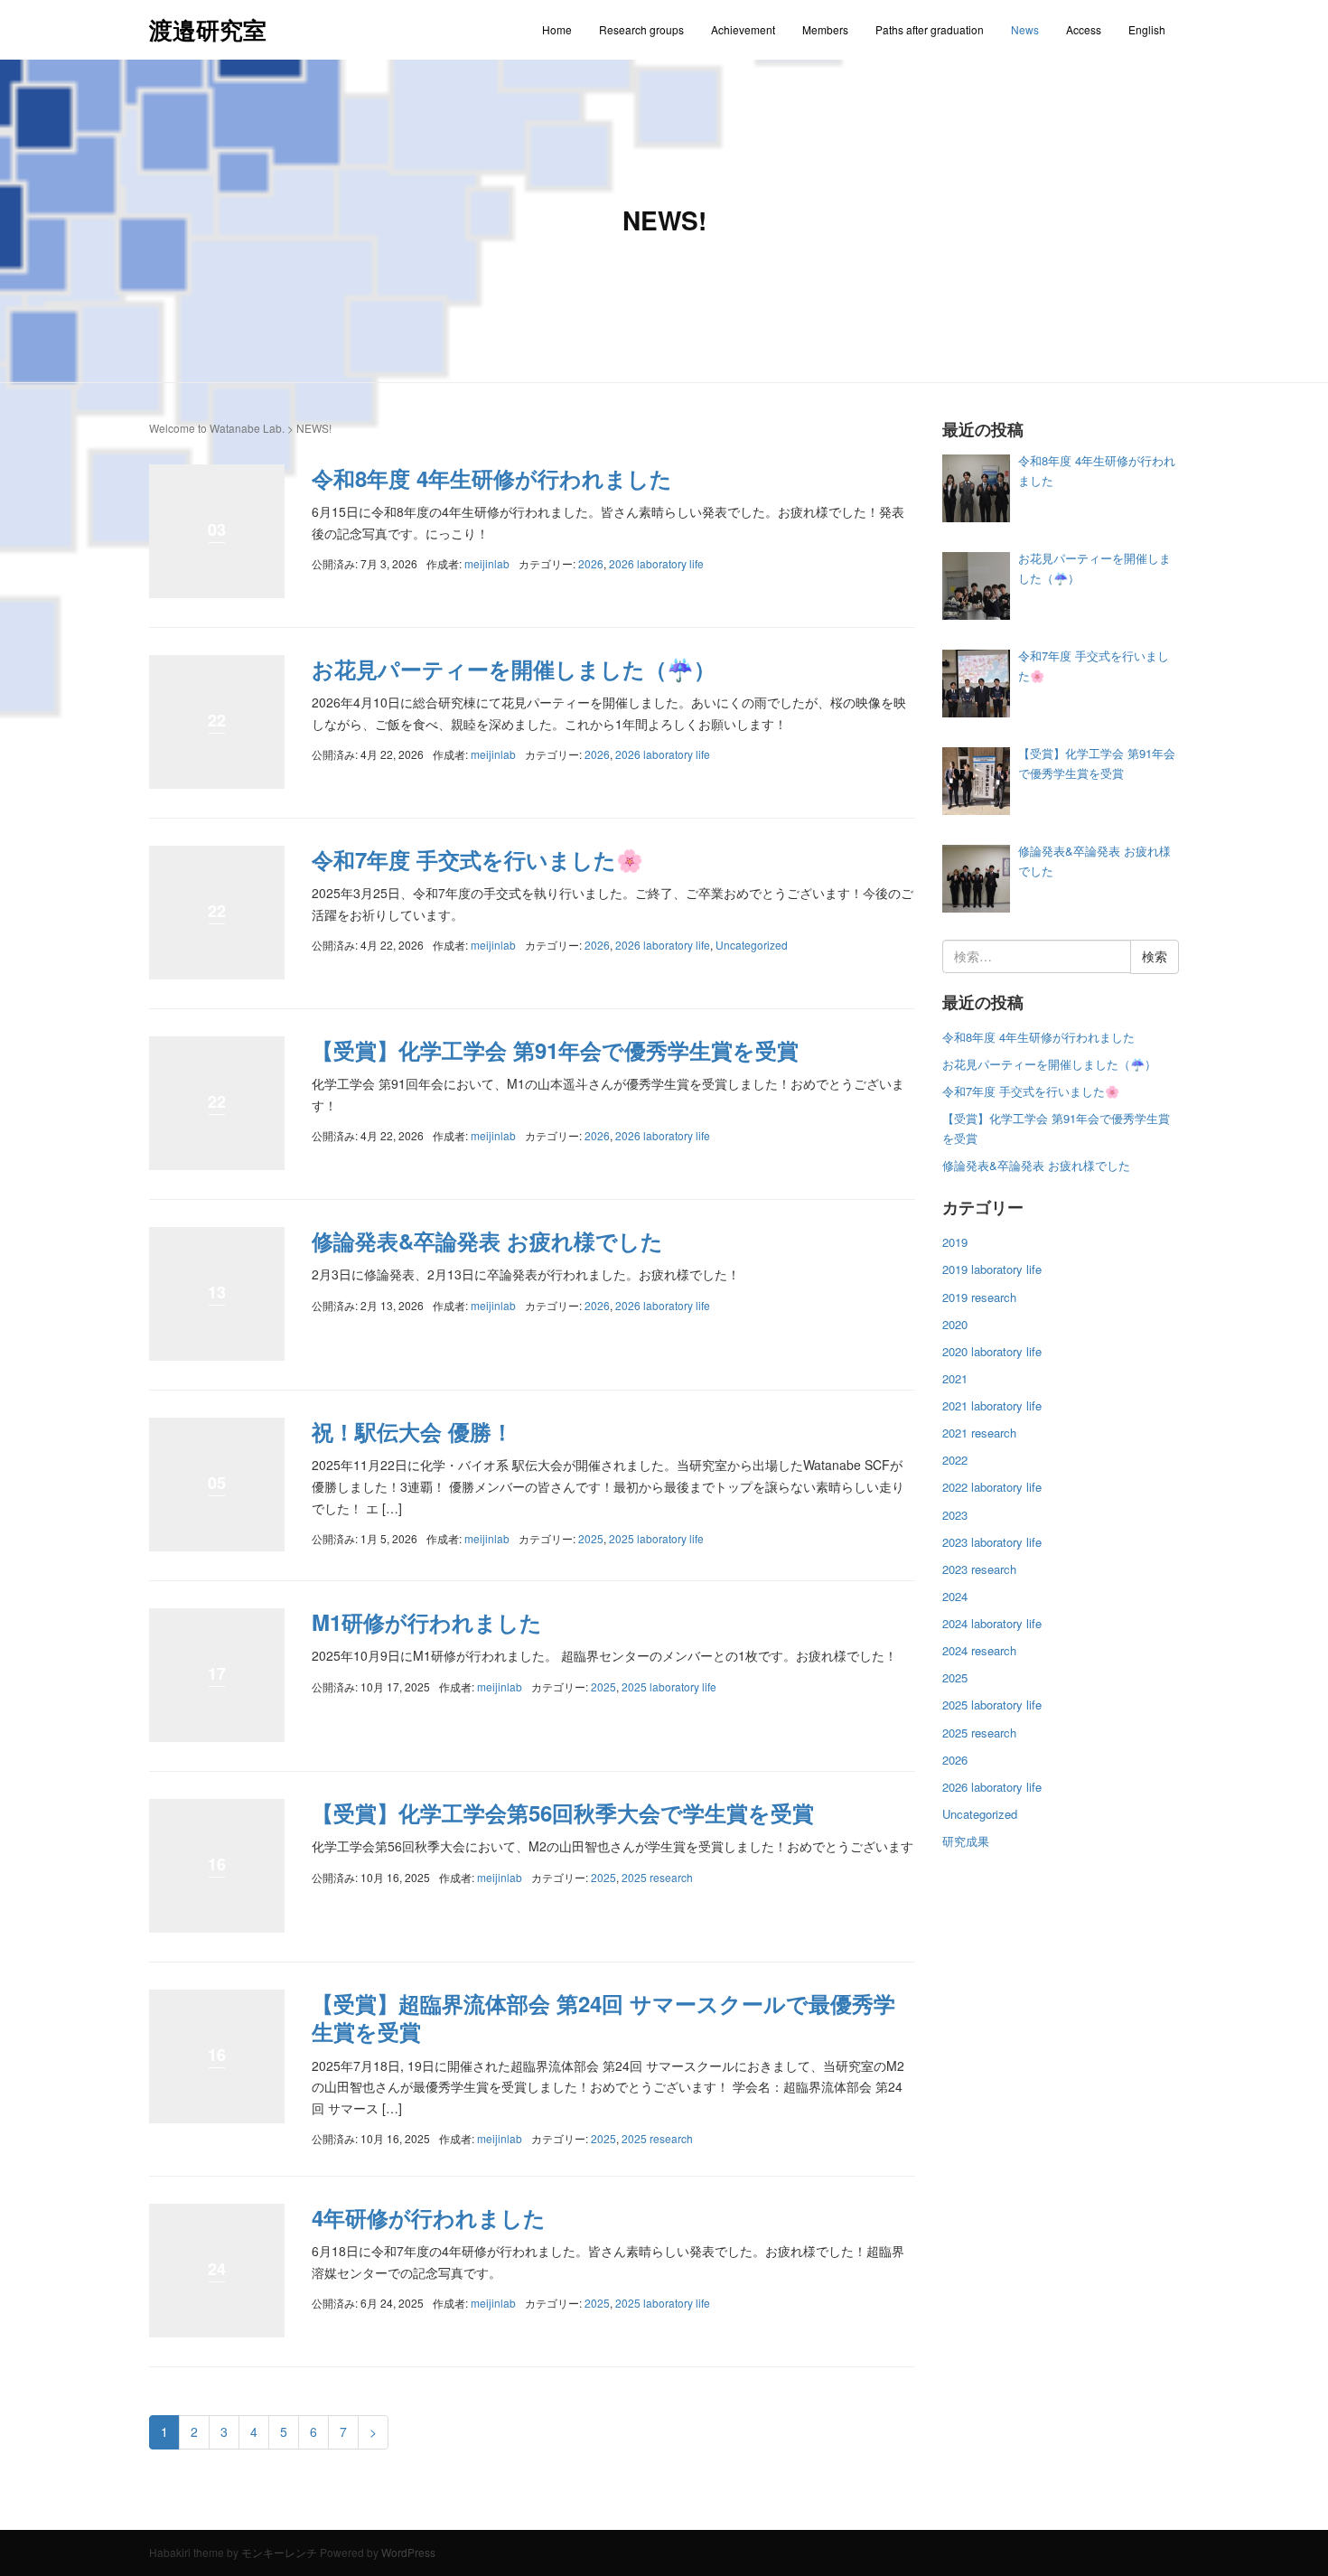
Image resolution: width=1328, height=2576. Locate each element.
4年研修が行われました (429, 2217)
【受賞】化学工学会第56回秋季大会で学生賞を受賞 (563, 1813)
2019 (955, 1242)
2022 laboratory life (992, 1487)
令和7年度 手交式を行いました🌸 (477, 859)
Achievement (743, 29)
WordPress (408, 2552)
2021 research (979, 1433)
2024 (955, 1596)
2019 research (979, 1297)
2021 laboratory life (992, 1405)
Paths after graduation (930, 29)
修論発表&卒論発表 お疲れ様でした (487, 1241)
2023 (955, 1515)
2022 (955, 1460)
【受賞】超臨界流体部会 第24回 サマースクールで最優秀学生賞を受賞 (603, 2017)
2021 (955, 1378)
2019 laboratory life (992, 1269)
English (1147, 29)
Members (825, 29)
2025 (591, 1538)
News (1025, 29)
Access (1084, 29)
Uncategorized (752, 945)
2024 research (979, 1650)
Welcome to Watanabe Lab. (217, 428)
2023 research (979, 1569)
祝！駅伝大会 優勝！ (412, 1431)
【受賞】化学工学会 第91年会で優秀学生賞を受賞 (555, 1050)
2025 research (657, 1877)
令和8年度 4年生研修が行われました (492, 478)
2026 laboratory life (656, 563)
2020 (955, 1324)
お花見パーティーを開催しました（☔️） (514, 669)
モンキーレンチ (279, 2552)
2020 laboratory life (992, 1351)
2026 (591, 563)
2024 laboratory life (992, 1623)
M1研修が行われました (427, 1622)
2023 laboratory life (992, 1542)
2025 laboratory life (656, 1538)
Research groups (641, 29)
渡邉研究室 (208, 29)
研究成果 (966, 1841)
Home (557, 29)
